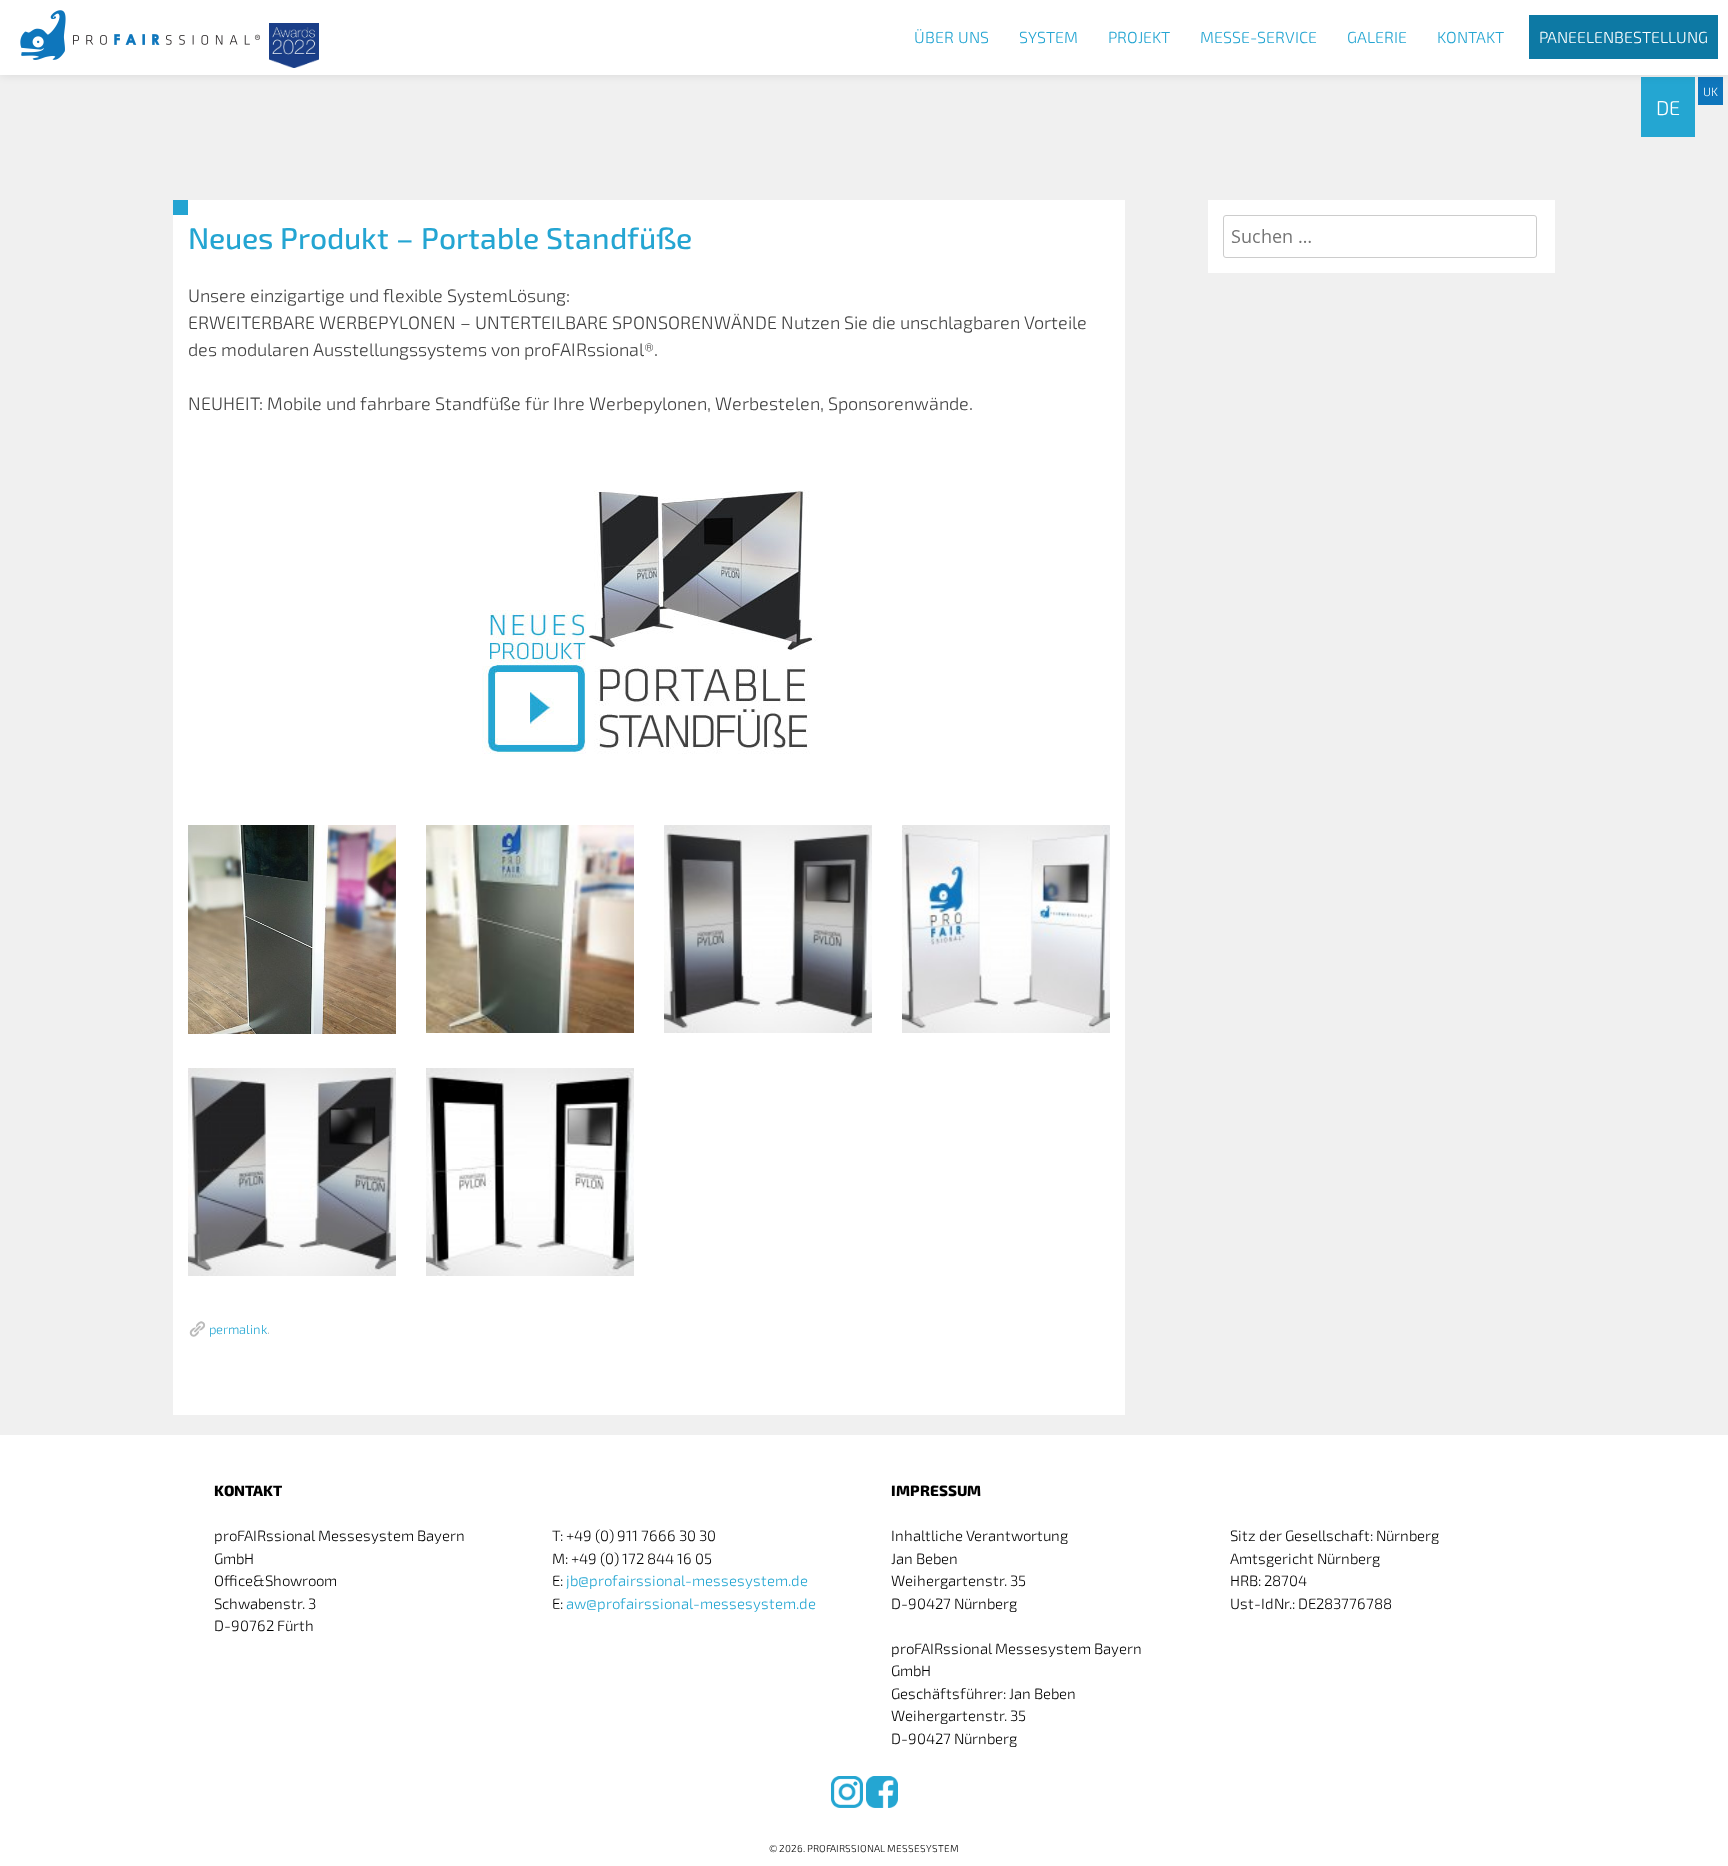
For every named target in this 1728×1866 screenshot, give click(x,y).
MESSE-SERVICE (1258, 36)
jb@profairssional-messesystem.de (687, 1580)
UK (1710, 91)
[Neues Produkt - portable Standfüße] (649, 621)
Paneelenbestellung (1623, 36)
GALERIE (1377, 36)
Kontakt (1470, 36)
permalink (238, 1329)
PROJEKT (1139, 36)
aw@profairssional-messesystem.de (691, 1603)
